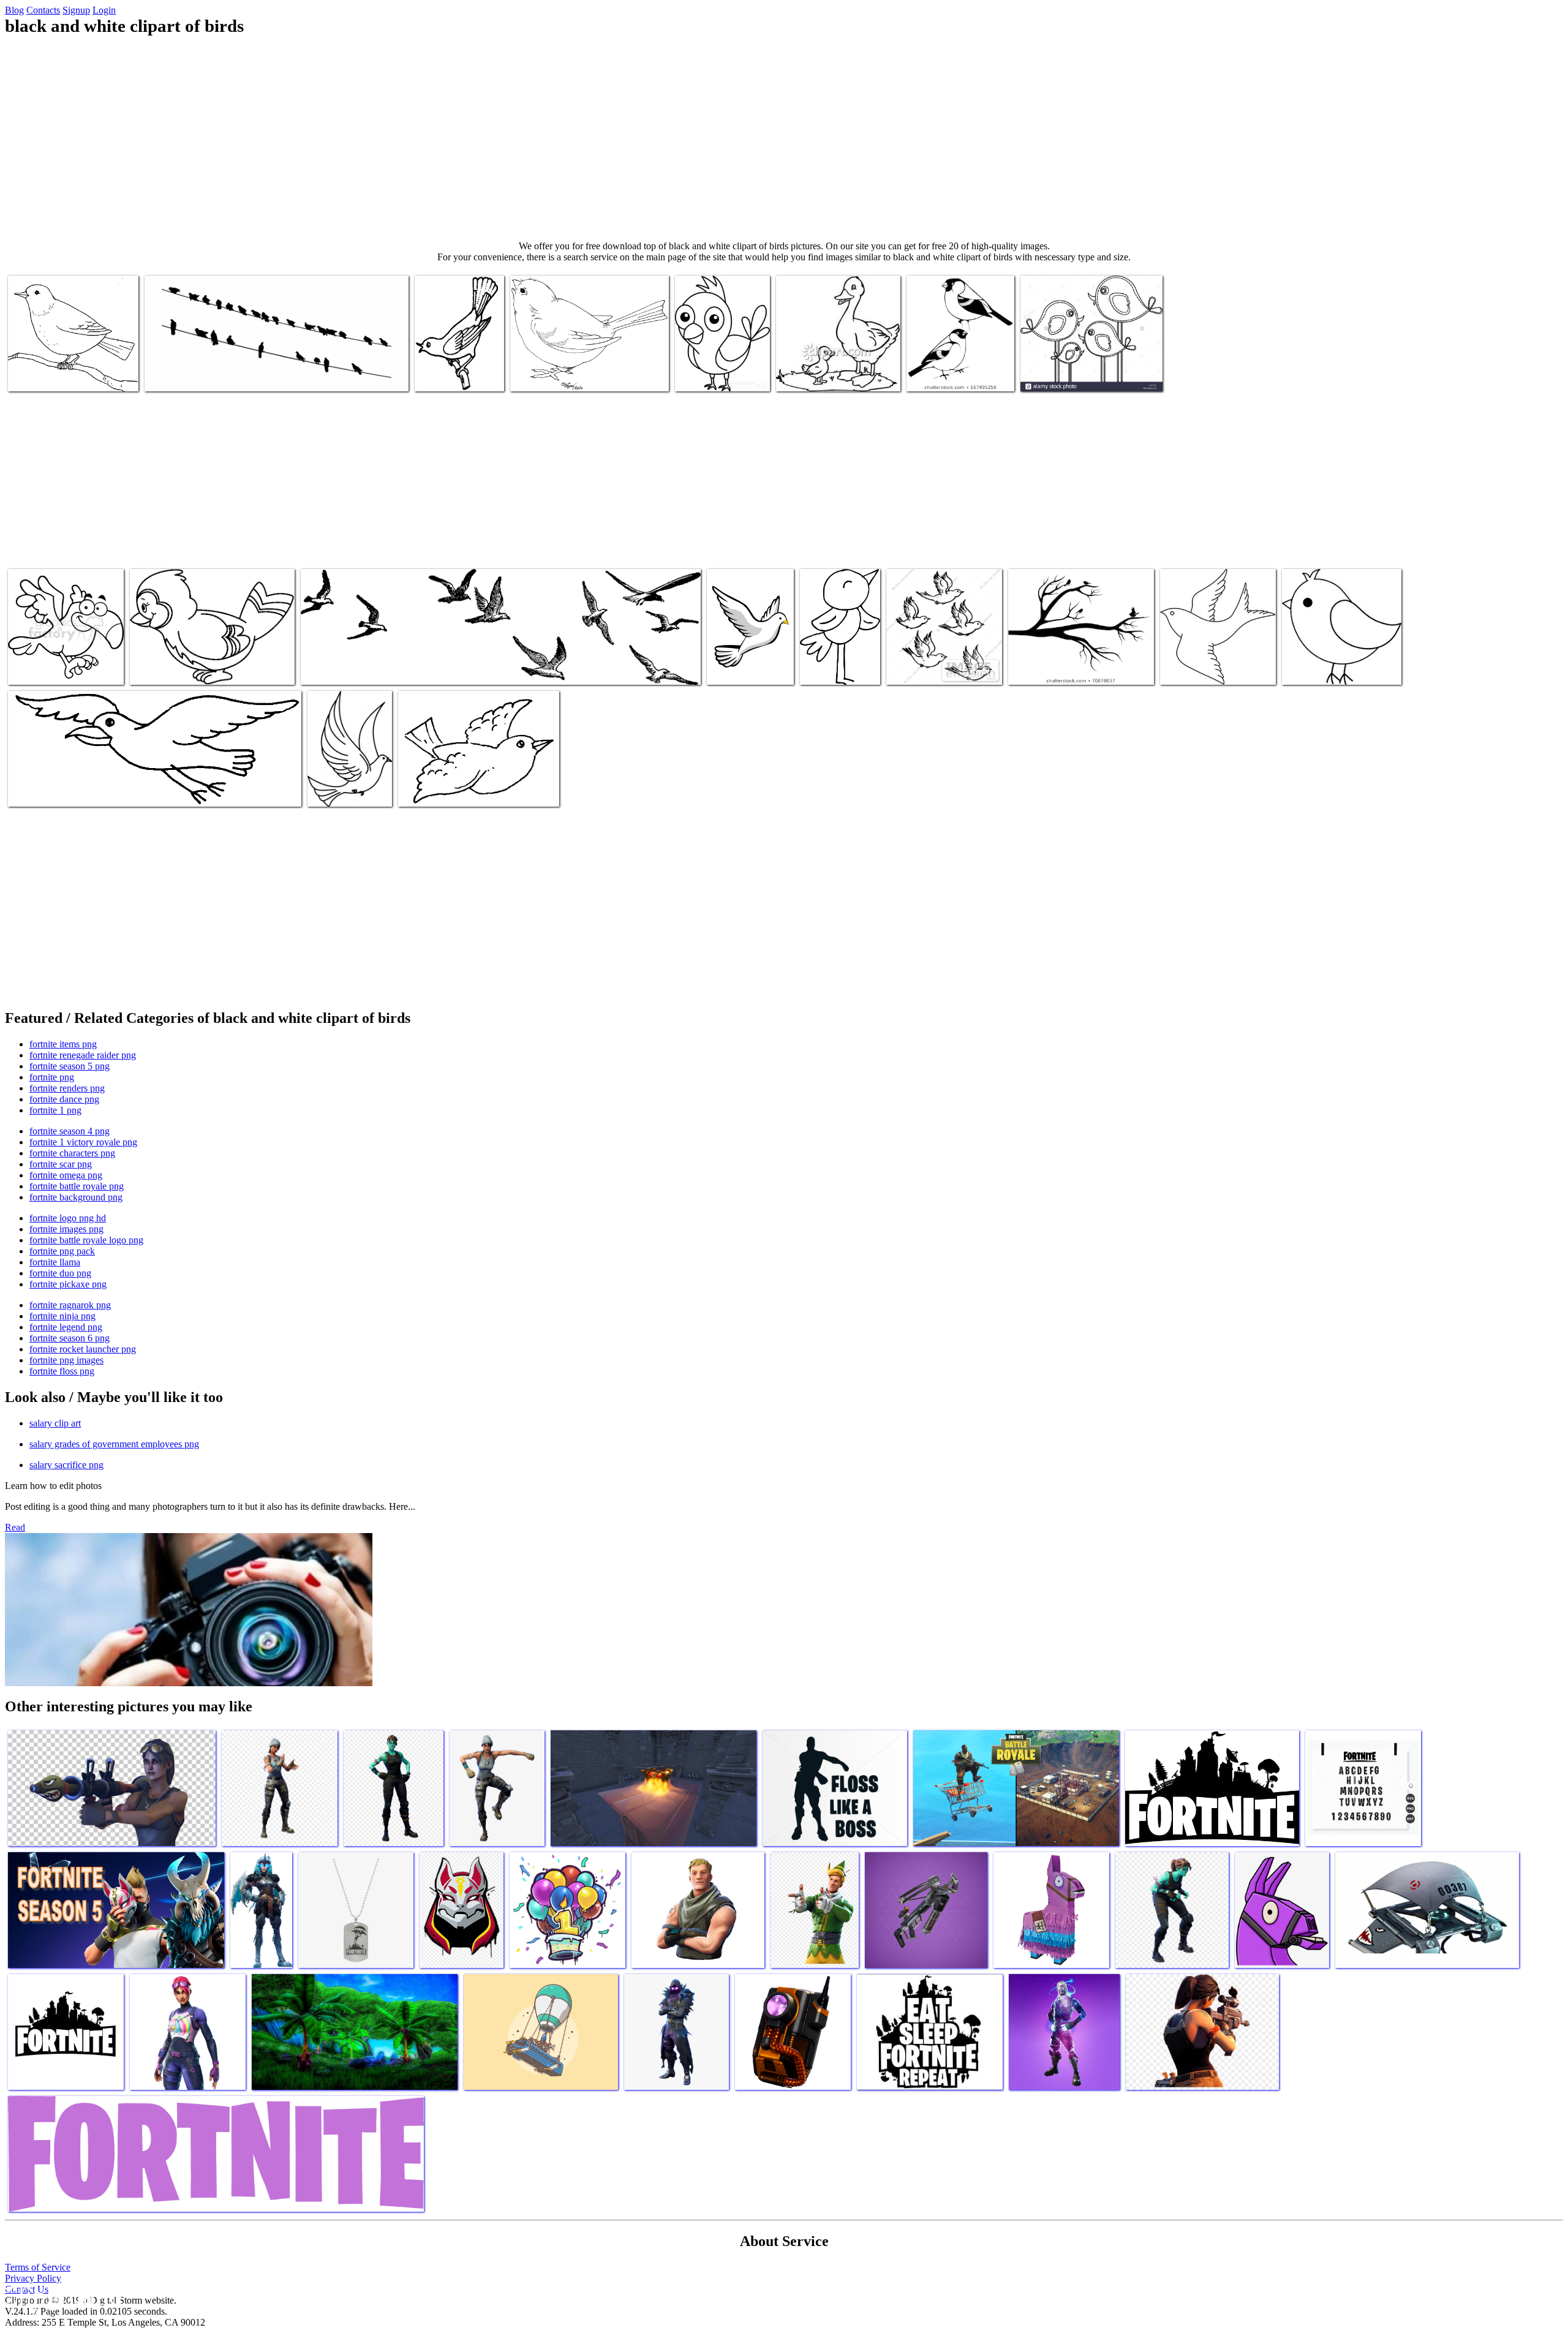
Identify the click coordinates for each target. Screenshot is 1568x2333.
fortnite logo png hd (68, 1218)
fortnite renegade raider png (83, 1055)
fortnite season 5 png (70, 1066)
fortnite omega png (66, 1175)
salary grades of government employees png (114, 1444)
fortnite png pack (62, 1251)
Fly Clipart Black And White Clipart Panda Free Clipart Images (414, 668)
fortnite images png (66, 1229)
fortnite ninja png (62, 1316)
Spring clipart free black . (1330, 668)
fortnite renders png (67, 1088)
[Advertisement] (784, 138)
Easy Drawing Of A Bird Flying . (744, 663)
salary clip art (55, 1423)
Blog (14, 10)
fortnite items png (63, 1044)
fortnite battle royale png (77, 1186)
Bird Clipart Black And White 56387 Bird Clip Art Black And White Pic (205, 663)
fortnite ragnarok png (70, 1305)
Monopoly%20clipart (840, 668)
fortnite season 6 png (70, 1338)
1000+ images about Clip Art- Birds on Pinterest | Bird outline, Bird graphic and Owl (458, 360)
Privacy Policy (33, 2278)
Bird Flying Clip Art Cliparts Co (67, 790)
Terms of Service (38, 2267)
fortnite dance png (64, 1099)
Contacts (43, 10)
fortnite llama (55, 1262)
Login (104, 10)
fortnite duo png (60, 1273)
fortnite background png (76, 1197)
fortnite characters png (72, 1153)
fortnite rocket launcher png (83, 1349)
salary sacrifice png (66, 1465)
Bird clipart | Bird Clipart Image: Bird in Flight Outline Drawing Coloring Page (1214, 658)
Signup (76, 10)
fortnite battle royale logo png (86, 1240)
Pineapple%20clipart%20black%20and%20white (864, 375)
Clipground (61, 2296)
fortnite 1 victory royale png (83, 1142)
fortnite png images (66, 1360)
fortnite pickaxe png (68, 1284)
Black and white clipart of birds (202, 375)
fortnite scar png (61, 1164)
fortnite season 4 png (70, 1131)
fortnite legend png (66, 1327)
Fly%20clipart (426, 790)
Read (15, 1527)
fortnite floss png (62, 1371)
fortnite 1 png (55, 1110)
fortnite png (52, 1077)
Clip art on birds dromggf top (62, 375)
